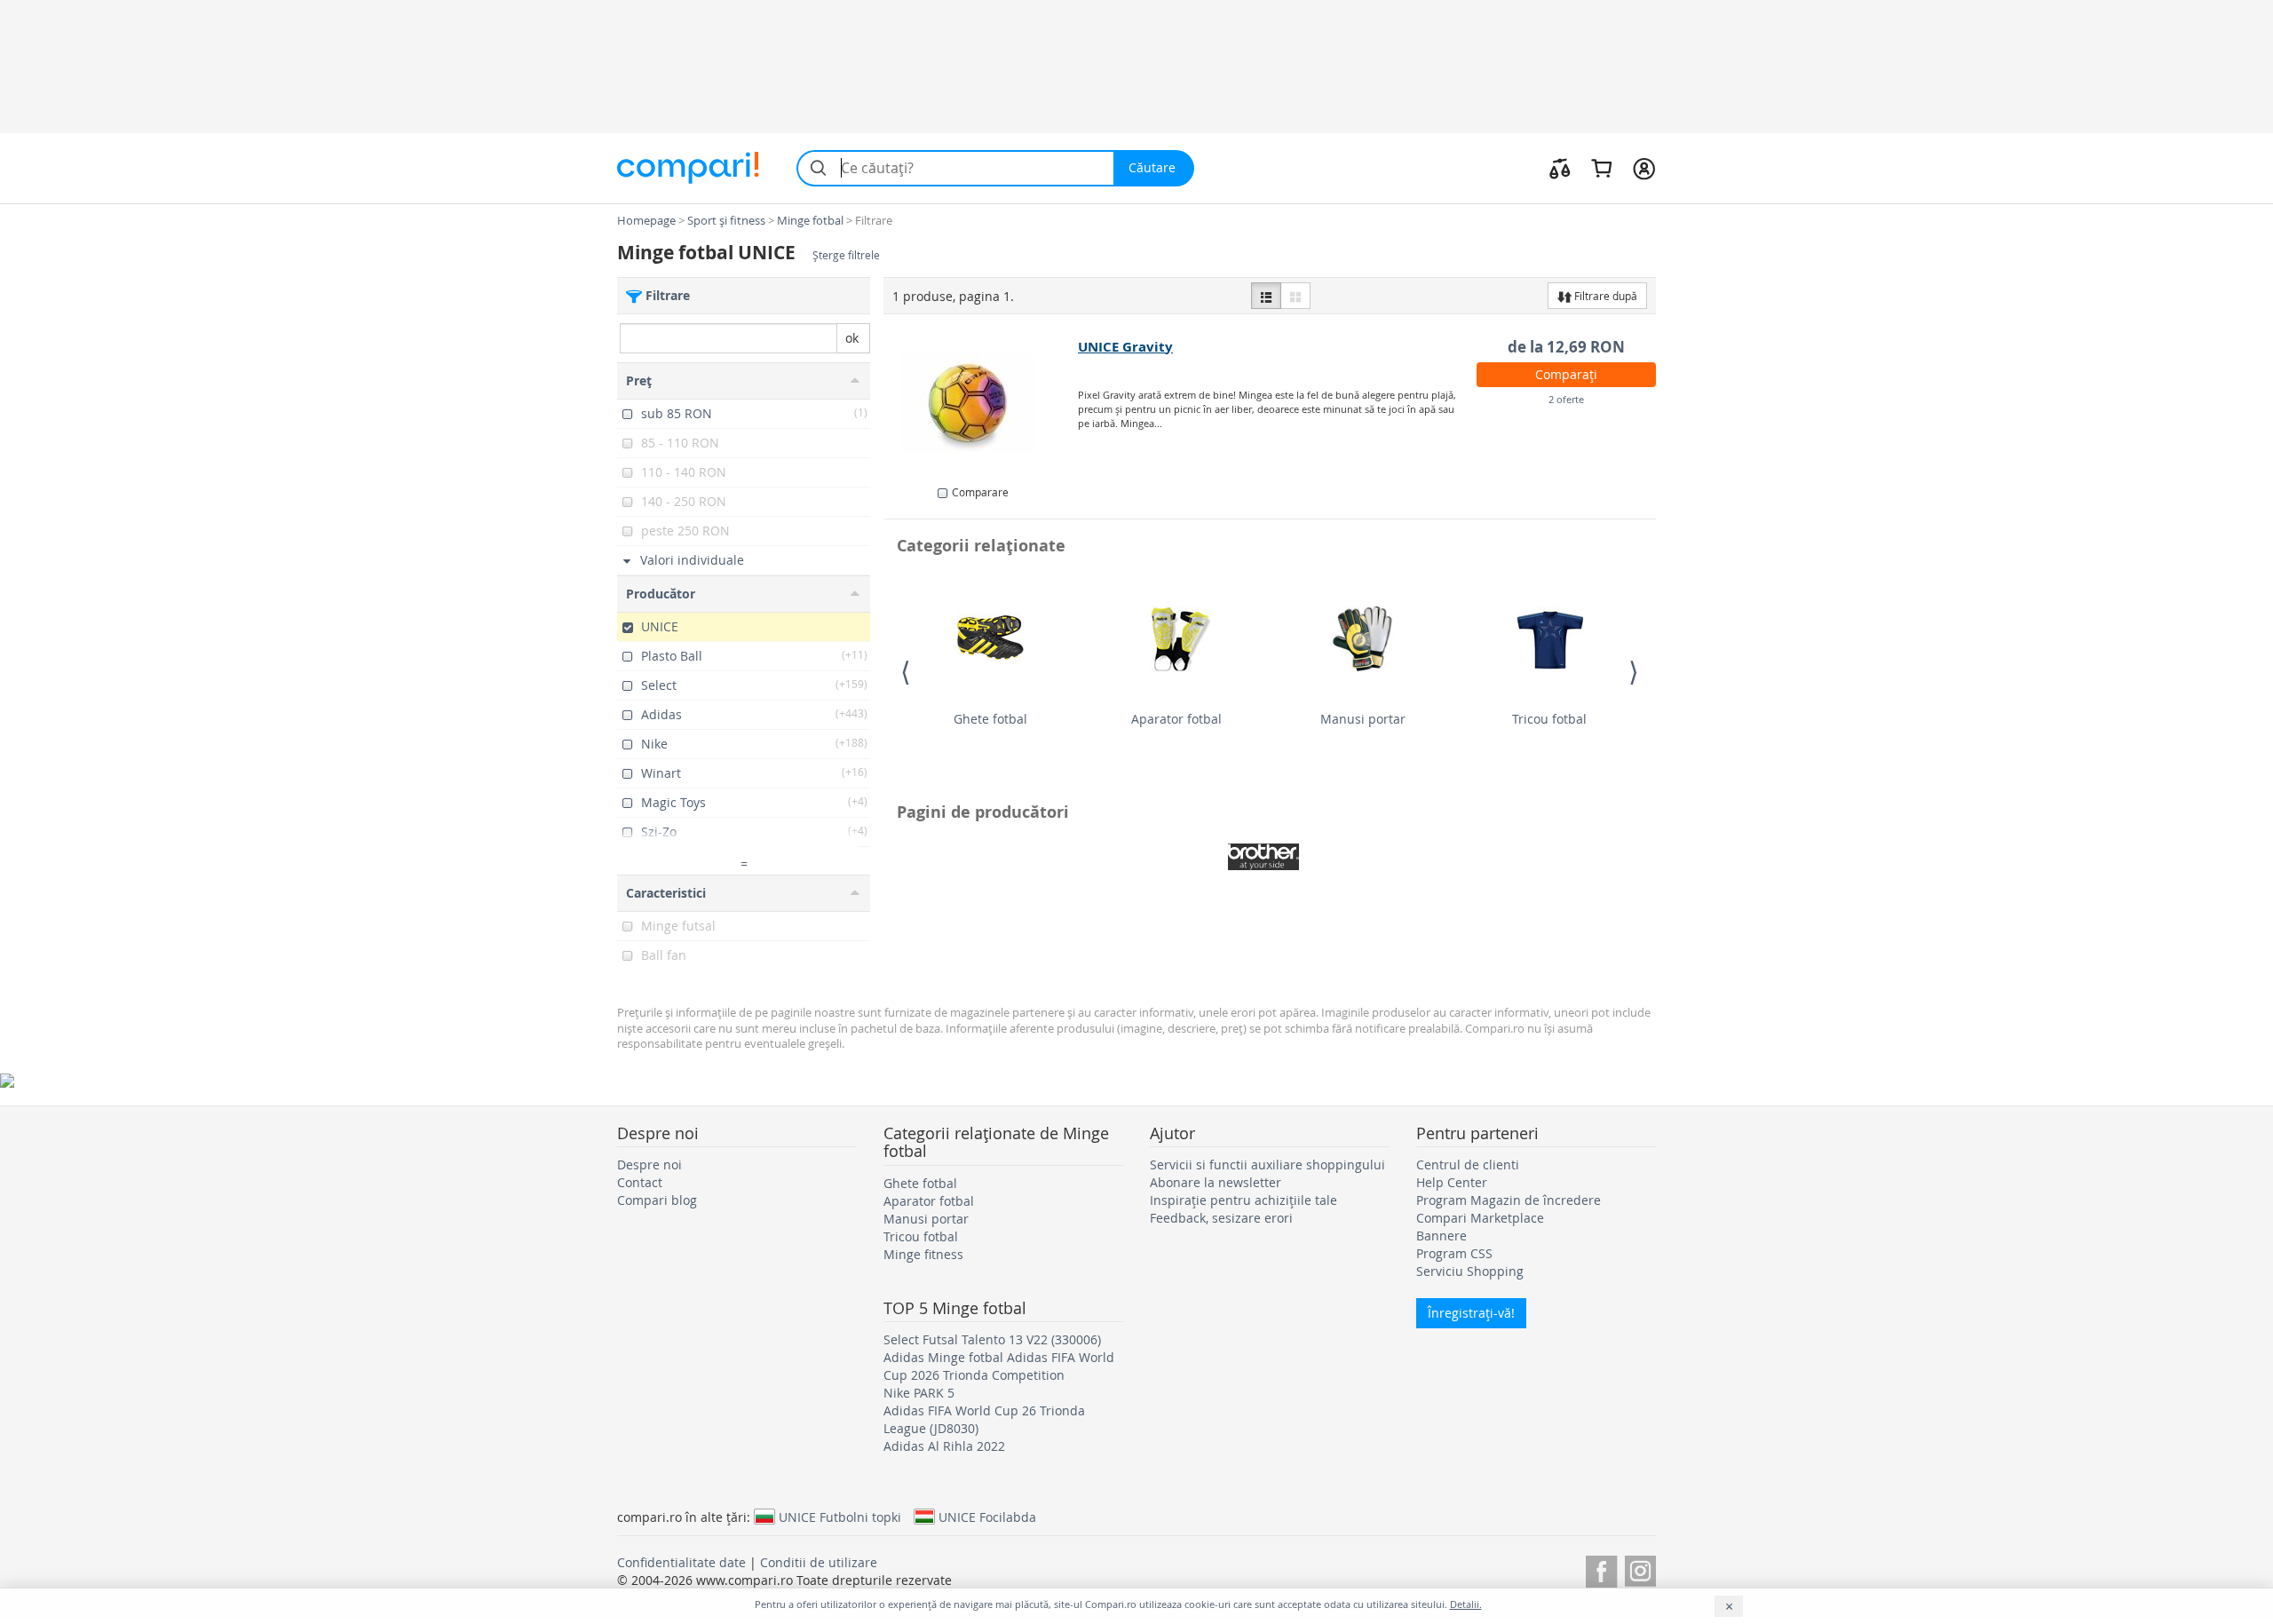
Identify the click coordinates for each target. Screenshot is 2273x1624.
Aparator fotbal (1176, 719)
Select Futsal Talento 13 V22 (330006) (992, 1339)
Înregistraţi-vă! (1471, 1313)
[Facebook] (1601, 1569)
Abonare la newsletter (1216, 1182)
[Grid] (1295, 296)
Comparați (1566, 374)
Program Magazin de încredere (1509, 1200)
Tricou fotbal (1549, 719)
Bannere (1441, 1236)
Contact (640, 1182)
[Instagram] (1640, 1569)
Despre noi (649, 1165)
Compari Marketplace (1480, 1218)
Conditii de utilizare (819, 1562)
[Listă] (1266, 296)
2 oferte (1566, 399)
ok (852, 338)
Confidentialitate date (681, 1562)
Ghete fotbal (990, 719)
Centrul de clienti (1468, 1165)
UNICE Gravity (1125, 347)
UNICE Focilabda (987, 1517)
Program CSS (1454, 1253)
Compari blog (657, 1200)
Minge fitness (923, 1254)
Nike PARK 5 (919, 1393)
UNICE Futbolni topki (840, 1517)
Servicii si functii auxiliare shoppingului (1267, 1165)
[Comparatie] (1560, 168)
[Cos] (1601, 168)
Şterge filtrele (846, 255)
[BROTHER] (1263, 857)
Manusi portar (1363, 719)
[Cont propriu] (1644, 168)
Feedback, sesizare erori (1221, 1218)
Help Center (1452, 1182)
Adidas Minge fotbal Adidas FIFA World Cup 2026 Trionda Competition (999, 1366)
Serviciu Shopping (1470, 1271)
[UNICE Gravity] (982, 403)
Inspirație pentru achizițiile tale (1243, 1200)
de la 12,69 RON (1566, 347)
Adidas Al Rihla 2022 (944, 1446)
